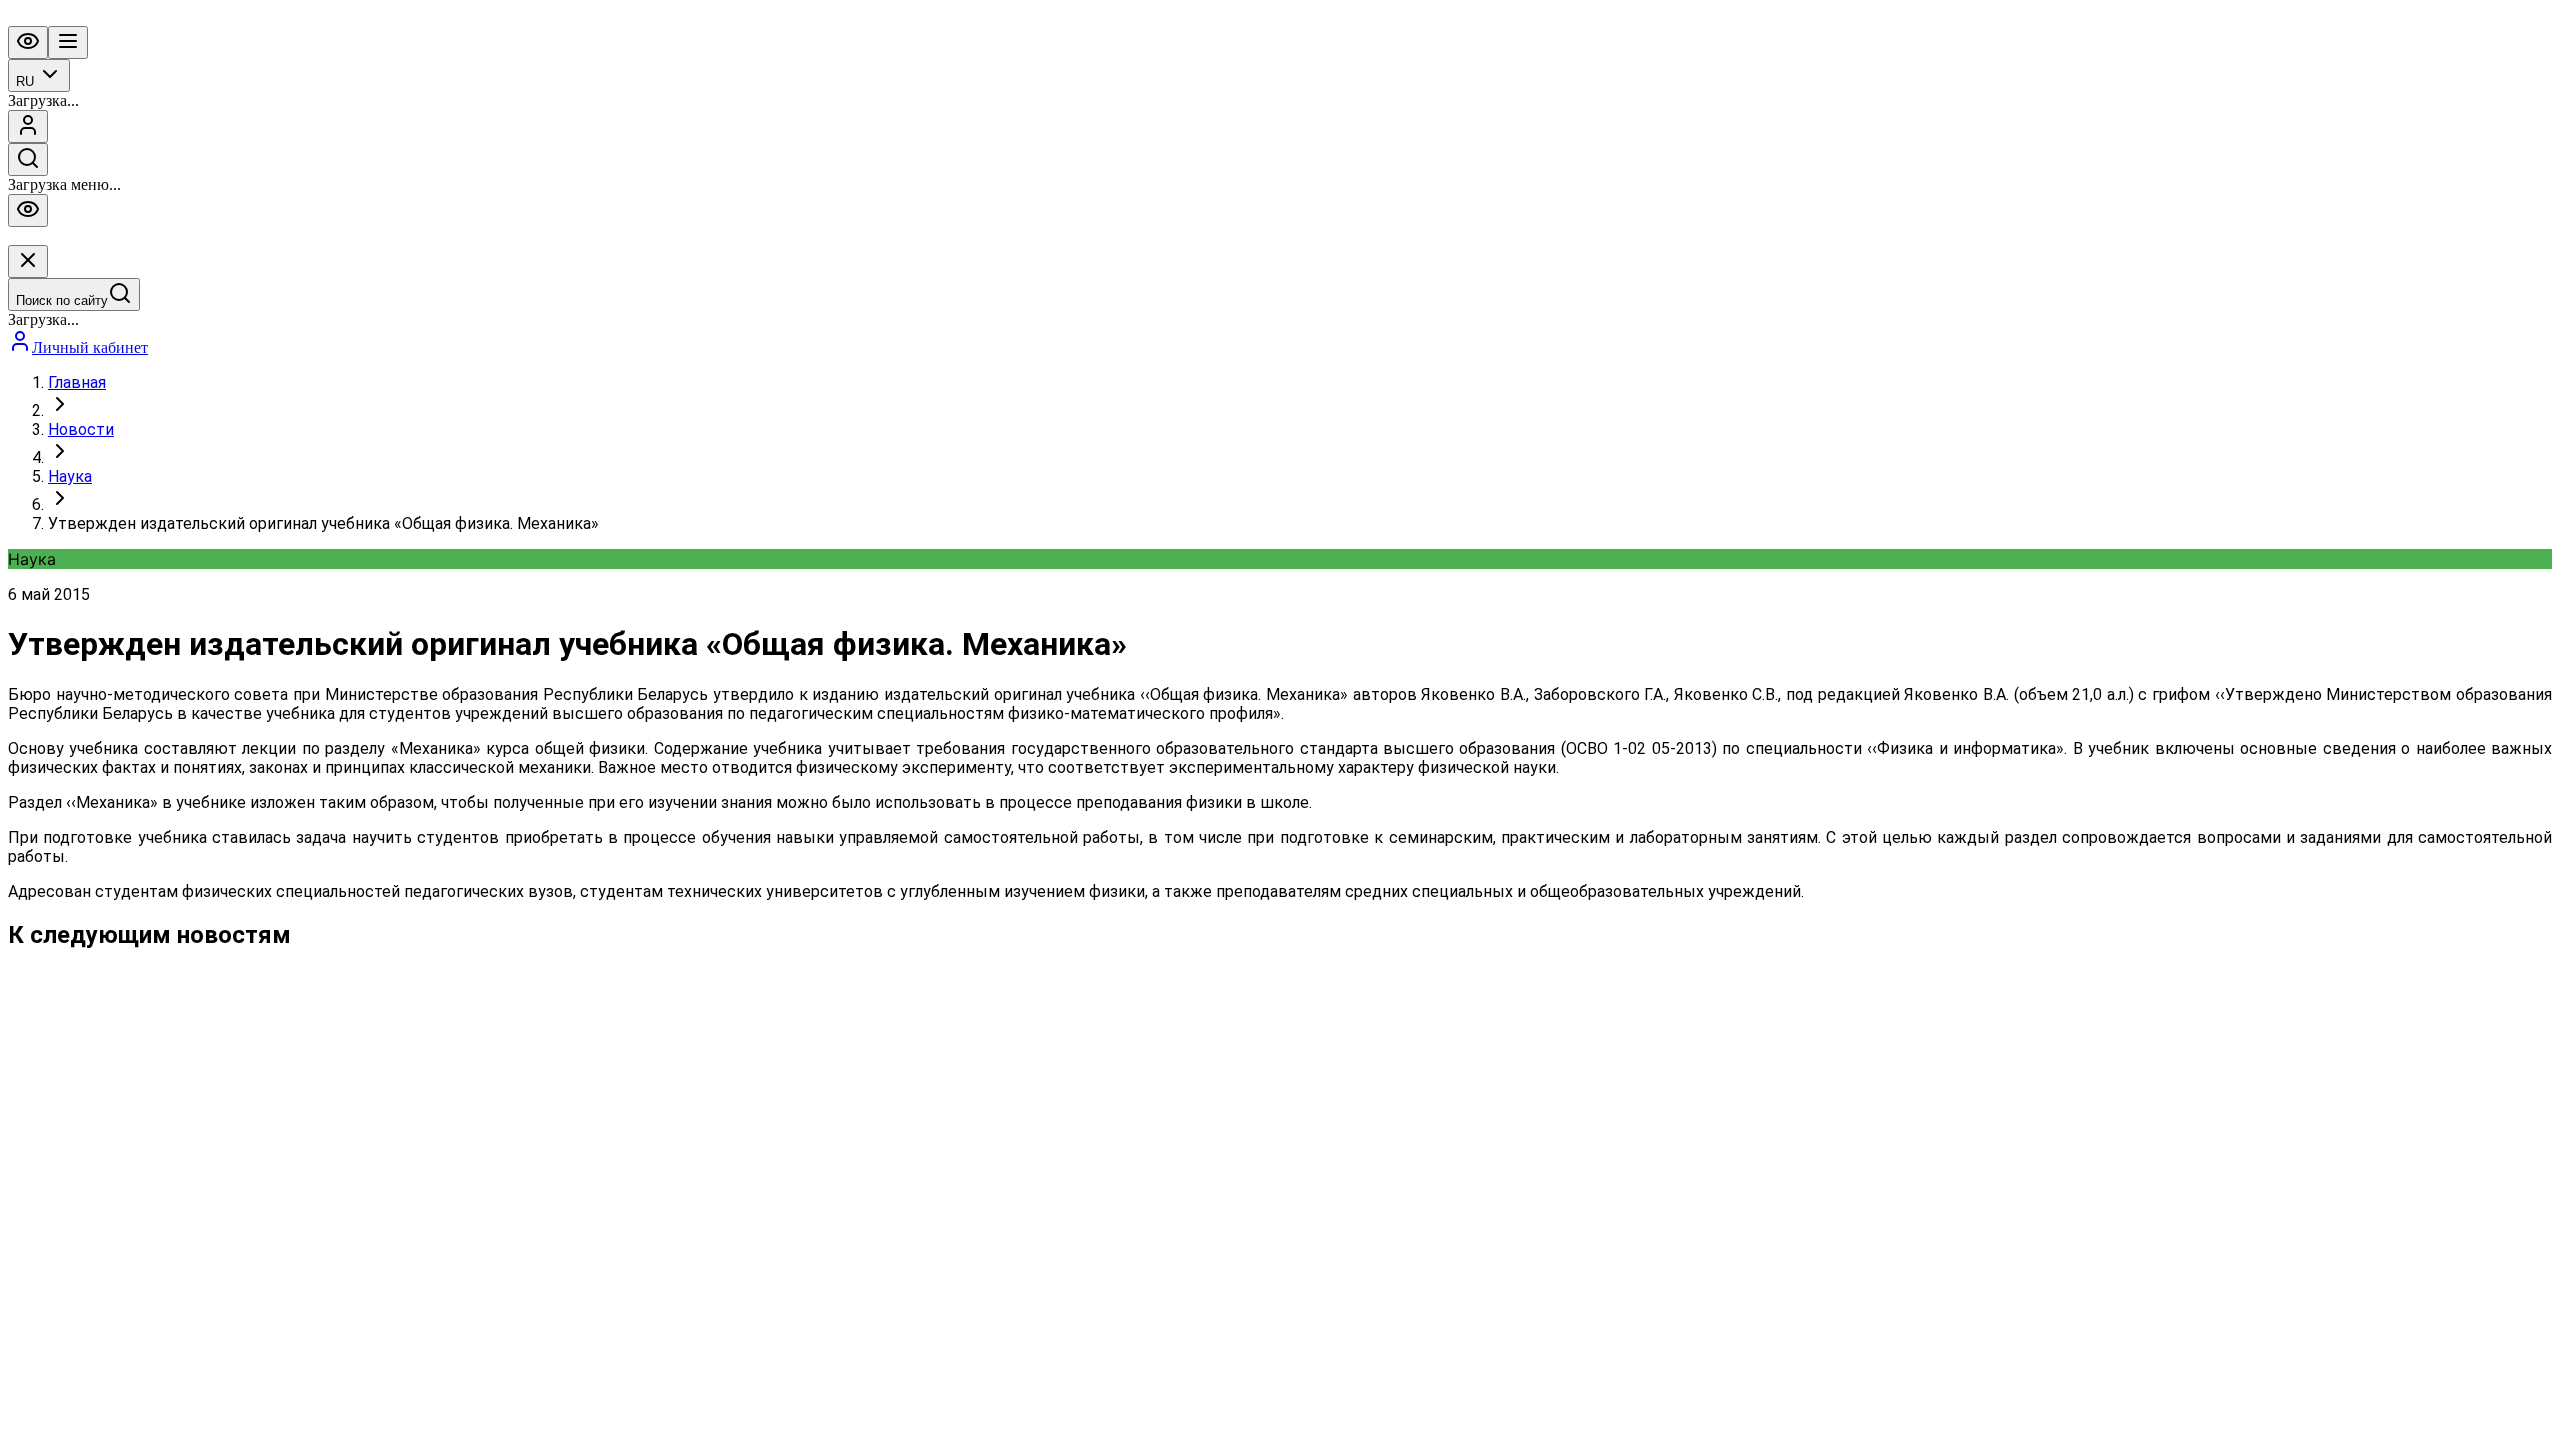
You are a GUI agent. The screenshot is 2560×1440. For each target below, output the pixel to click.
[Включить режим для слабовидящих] (28, 42)
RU (25, 81)
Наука (70, 476)
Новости (81, 429)
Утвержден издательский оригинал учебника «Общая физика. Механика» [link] (323, 523)
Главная (77, 382)
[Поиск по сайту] (28, 159)
